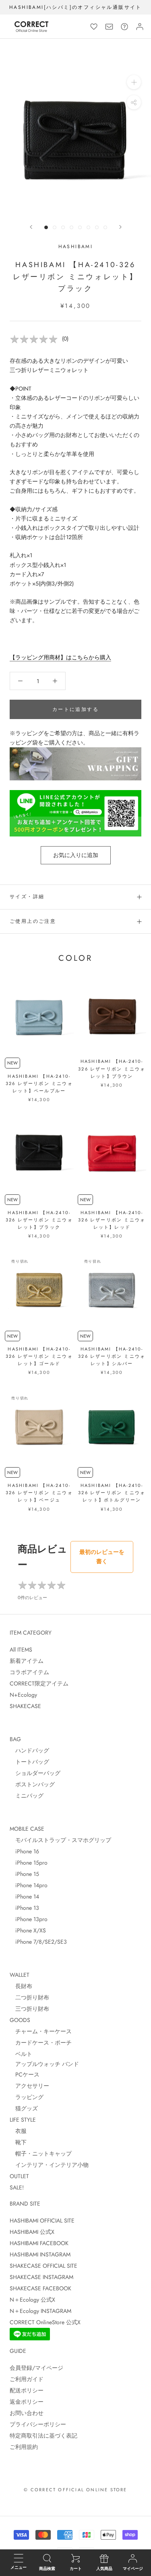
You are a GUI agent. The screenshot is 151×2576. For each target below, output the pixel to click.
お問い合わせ (27, 2413)
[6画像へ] (88, 227)
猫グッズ (24, 2108)
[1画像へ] (46, 227)
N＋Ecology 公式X (32, 2300)
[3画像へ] (63, 227)
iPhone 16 (24, 1851)
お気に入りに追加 (76, 855)
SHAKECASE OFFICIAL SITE (43, 2266)
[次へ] (120, 227)
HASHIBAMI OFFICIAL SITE (42, 2221)
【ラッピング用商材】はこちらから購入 (60, 657)
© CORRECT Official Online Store (75, 2490)
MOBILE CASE (27, 1829)
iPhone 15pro (29, 1863)
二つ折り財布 (29, 1997)
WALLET (20, 1975)
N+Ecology (23, 1695)
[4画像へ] (71, 227)
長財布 (21, 1986)
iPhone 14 (24, 1896)
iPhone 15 (24, 1874)
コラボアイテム (29, 1672)
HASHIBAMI (76, 247)
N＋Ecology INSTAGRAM (40, 2311)
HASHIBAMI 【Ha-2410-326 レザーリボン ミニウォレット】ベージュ (39, 1493)
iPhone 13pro (29, 1919)
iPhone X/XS (28, 1930)
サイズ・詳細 (27, 897)
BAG (15, 1739)
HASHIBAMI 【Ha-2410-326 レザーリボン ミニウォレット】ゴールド (39, 1356)
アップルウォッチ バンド (44, 2064)
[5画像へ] (80, 227)
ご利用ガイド (27, 2379)
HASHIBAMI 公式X (32, 2232)
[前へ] (31, 227)
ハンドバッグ (29, 1750)
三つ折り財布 (29, 2009)
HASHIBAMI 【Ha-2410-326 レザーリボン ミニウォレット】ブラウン (112, 1068)
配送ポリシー (27, 2390)
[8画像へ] (105, 227)
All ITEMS (21, 1650)
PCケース (25, 2074)
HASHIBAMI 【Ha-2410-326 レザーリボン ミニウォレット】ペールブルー (39, 1083)
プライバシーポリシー (38, 2424)
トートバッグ (29, 1762)
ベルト (21, 2054)
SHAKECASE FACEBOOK (40, 2288)
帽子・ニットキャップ (41, 2154)
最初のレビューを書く (102, 1557)
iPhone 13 (24, 1908)
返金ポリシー (27, 2402)
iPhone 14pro (29, 1885)
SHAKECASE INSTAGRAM (41, 2277)
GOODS (20, 2020)
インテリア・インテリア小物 (49, 2165)
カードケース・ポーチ (41, 2043)
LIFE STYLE (23, 2120)
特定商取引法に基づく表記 (43, 2436)
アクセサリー (29, 2086)
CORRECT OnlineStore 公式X (45, 2322)
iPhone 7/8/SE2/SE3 (38, 1942)
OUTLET (19, 2176)
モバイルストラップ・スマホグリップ (60, 1840)
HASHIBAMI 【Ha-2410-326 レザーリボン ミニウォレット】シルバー (112, 1356)
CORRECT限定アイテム (39, 1683)
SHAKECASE (25, 1706)
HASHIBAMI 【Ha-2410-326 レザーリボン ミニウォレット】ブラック (39, 1220)
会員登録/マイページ (36, 2368)
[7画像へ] (97, 227)
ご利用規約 (24, 2447)
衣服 (18, 2131)
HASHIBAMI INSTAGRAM (40, 2254)
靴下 (18, 2142)
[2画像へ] (55, 227)
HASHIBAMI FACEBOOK (39, 2243)
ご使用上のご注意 (33, 921)
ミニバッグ (27, 1796)
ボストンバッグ (32, 1784)
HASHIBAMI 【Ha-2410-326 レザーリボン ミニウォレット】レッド (112, 1220)
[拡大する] (134, 82)
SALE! (17, 2187)
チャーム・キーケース (41, 2031)
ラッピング (27, 2097)
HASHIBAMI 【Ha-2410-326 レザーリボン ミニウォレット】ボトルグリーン (112, 1493)
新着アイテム (27, 1661)
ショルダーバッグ (35, 1773)
